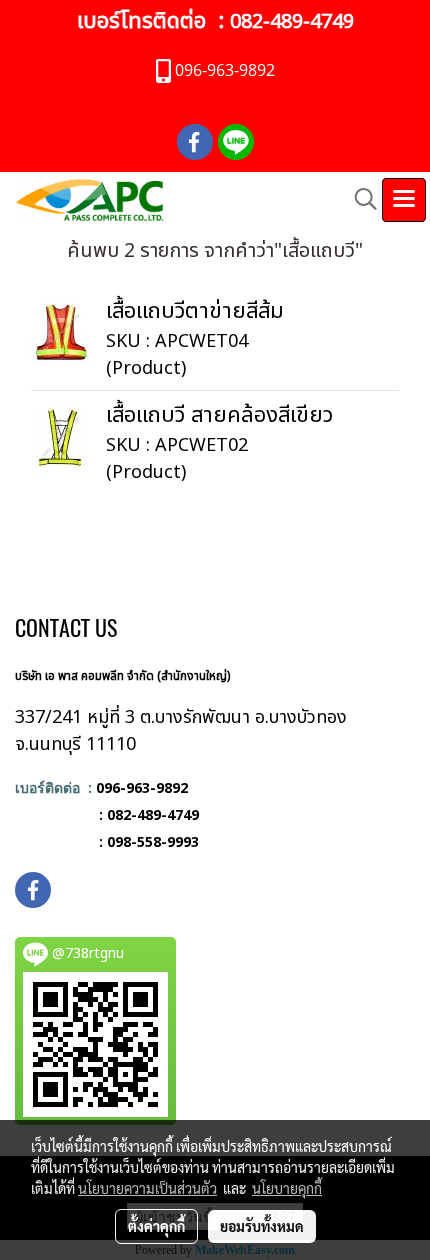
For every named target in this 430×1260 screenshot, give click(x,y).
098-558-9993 (153, 841)
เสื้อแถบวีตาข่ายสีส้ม (195, 311)
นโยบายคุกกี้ (287, 1188)
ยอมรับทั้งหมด (262, 1226)
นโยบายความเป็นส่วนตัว (147, 1188)
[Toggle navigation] (404, 200)
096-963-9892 (142, 787)
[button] (359, 199)
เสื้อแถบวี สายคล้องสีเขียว (219, 415)
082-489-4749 (292, 22)
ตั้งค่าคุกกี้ (156, 1226)
